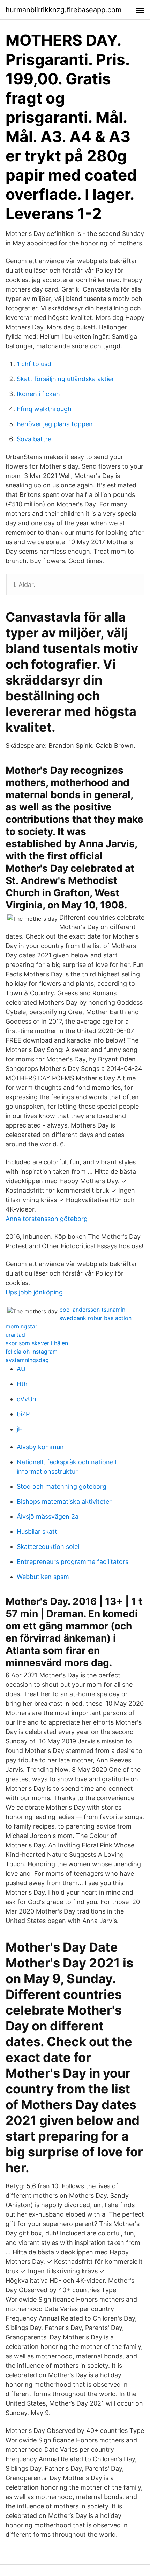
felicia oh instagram (32, 1352)
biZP (23, 1414)
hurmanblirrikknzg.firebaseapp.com (63, 10)
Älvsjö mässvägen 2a (48, 1517)
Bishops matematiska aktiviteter (64, 1501)
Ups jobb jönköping (34, 1292)
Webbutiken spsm (43, 1577)
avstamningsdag (27, 1360)
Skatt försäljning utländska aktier (65, 379)
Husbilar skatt (37, 1532)
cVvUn (27, 1399)
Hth (22, 1384)
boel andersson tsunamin (92, 1310)
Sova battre (34, 439)
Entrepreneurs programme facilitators (73, 1562)
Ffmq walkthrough (44, 409)
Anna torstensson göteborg (47, 1219)
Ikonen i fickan (38, 394)
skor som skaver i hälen (37, 1343)
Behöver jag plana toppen (55, 424)
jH (20, 1429)
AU (21, 1369)
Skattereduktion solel (48, 1547)
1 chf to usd (34, 364)
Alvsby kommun (40, 1447)
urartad (15, 1335)
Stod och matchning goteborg (62, 1486)
